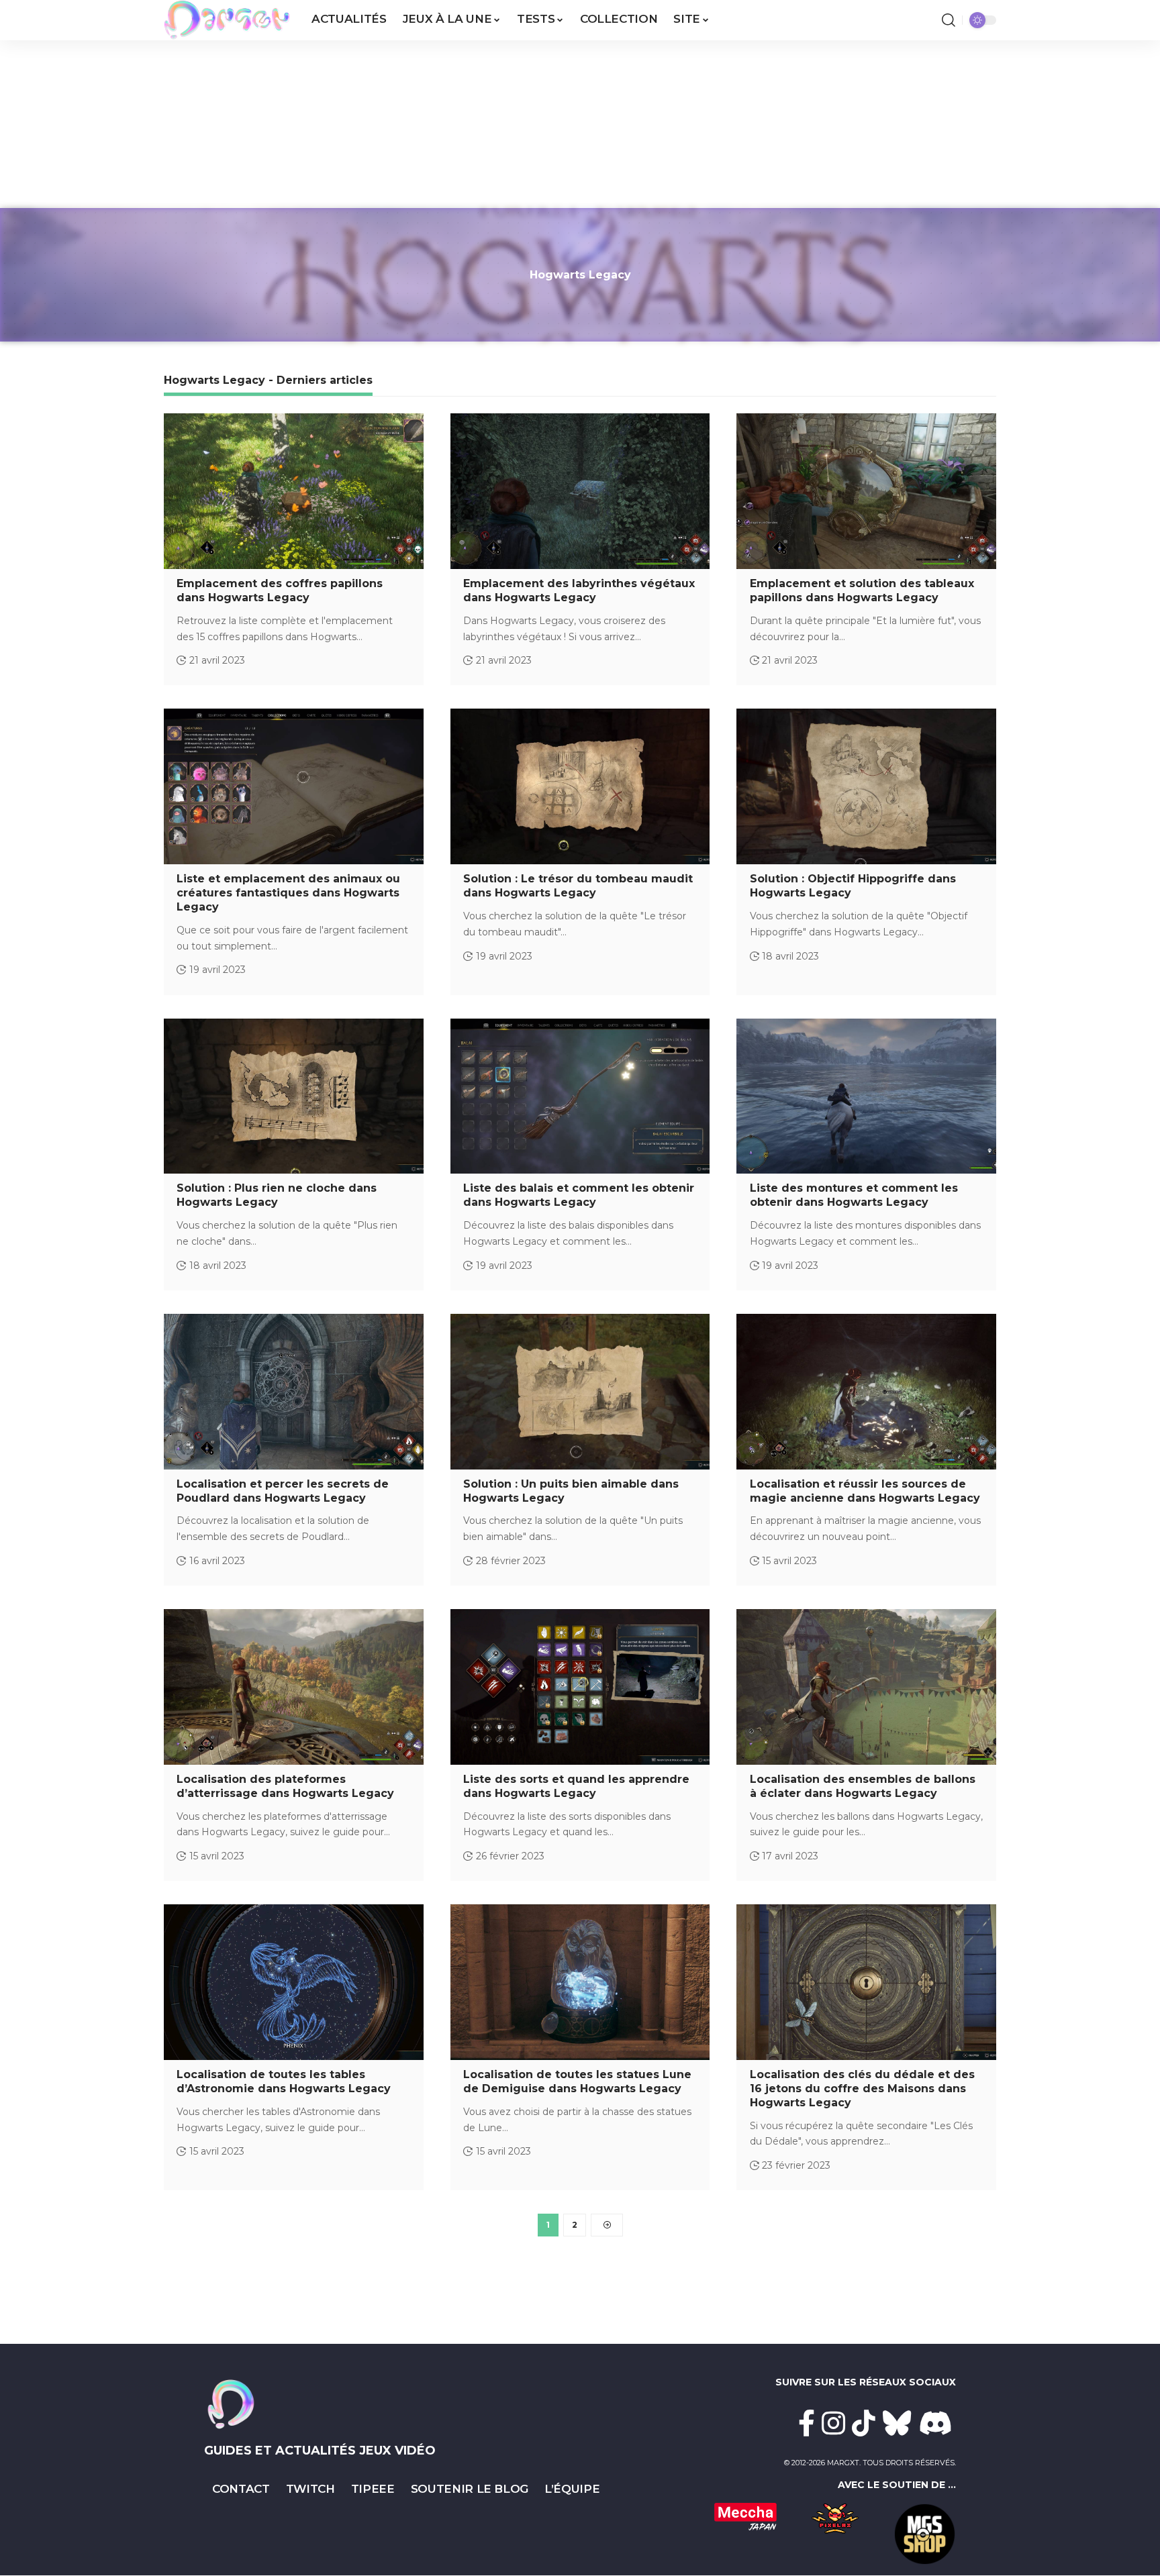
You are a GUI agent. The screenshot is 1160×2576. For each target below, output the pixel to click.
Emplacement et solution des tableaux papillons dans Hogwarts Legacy (862, 590)
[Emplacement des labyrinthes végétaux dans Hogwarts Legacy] (580, 491)
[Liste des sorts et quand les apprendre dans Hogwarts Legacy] (580, 1687)
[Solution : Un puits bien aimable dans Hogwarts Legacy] (580, 1392)
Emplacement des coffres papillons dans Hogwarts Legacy (280, 590)
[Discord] (936, 2423)
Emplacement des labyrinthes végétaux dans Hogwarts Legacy (579, 590)
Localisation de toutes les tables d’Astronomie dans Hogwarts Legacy (284, 2081)
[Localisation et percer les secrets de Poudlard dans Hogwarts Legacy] (294, 1392)
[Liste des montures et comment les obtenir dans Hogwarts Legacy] (866, 1096)
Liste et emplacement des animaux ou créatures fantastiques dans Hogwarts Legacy (288, 893)
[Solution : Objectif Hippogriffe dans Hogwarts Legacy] (866, 786)
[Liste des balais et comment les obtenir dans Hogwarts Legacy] (580, 1096)
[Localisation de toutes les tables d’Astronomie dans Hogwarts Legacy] (294, 1982)
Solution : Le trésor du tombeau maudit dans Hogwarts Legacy (578, 886)
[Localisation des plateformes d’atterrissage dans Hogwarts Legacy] (294, 1687)
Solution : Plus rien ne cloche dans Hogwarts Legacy (277, 1195)
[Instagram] (833, 2423)
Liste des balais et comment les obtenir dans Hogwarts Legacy (579, 1195)
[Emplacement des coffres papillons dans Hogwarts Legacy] (294, 491)
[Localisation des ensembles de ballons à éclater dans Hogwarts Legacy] (866, 1687)
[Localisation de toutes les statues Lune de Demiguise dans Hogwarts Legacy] (580, 1982)
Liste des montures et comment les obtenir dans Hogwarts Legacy (854, 1195)
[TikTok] (864, 2423)
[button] (949, 20)
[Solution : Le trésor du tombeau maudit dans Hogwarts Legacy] (580, 786)
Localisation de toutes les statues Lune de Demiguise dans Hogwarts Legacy (577, 2081)
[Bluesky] (897, 2423)
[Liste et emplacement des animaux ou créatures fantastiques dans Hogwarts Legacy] (294, 786)
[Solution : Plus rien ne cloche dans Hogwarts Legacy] (294, 1096)
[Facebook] (807, 2423)
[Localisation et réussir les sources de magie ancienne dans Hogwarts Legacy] (866, 1392)
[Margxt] (227, 20)
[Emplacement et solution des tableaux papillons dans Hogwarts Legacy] (866, 491)
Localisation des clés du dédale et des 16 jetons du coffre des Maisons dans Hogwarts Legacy (862, 2089)
